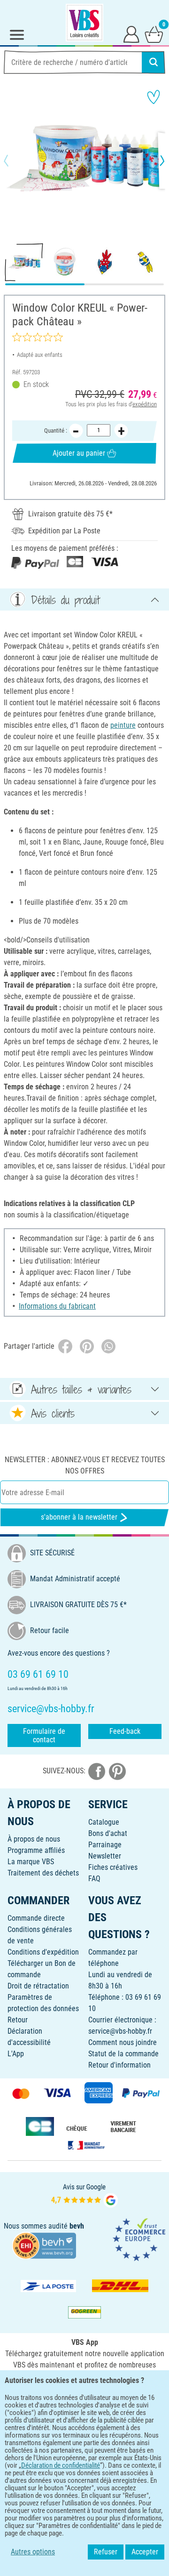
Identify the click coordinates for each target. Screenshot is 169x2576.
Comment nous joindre (123, 2042)
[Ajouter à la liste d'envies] (154, 97)
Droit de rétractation (38, 1986)
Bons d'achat (108, 1833)
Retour (18, 2020)
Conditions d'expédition (43, 1952)
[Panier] (154, 34)
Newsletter (105, 1856)
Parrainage (105, 1845)
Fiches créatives (113, 1867)
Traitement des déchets (43, 1873)
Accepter (145, 2552)
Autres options (33, 2552)
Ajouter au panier (79, 453)
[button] (14, 161)
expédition (145, 404)
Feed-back (125, 1731)
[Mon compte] (131, 34)
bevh (77, 2226)
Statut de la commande (123, 2054)
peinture (123, 725)
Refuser (106, 2552)
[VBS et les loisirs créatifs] (84, 23)
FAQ (94, 1879)
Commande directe (36, 1918)
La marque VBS (31, 1862)
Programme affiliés (36, 1850)
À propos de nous (34, 1839)
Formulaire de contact (44, 1735)
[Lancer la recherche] (154, 62)
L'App (16, 2054)
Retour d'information (119, 2065)
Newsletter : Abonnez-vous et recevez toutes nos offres (85, 1465)
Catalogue (104, 1822)
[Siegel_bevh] (44, 2245)
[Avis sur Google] (84, 2195)
